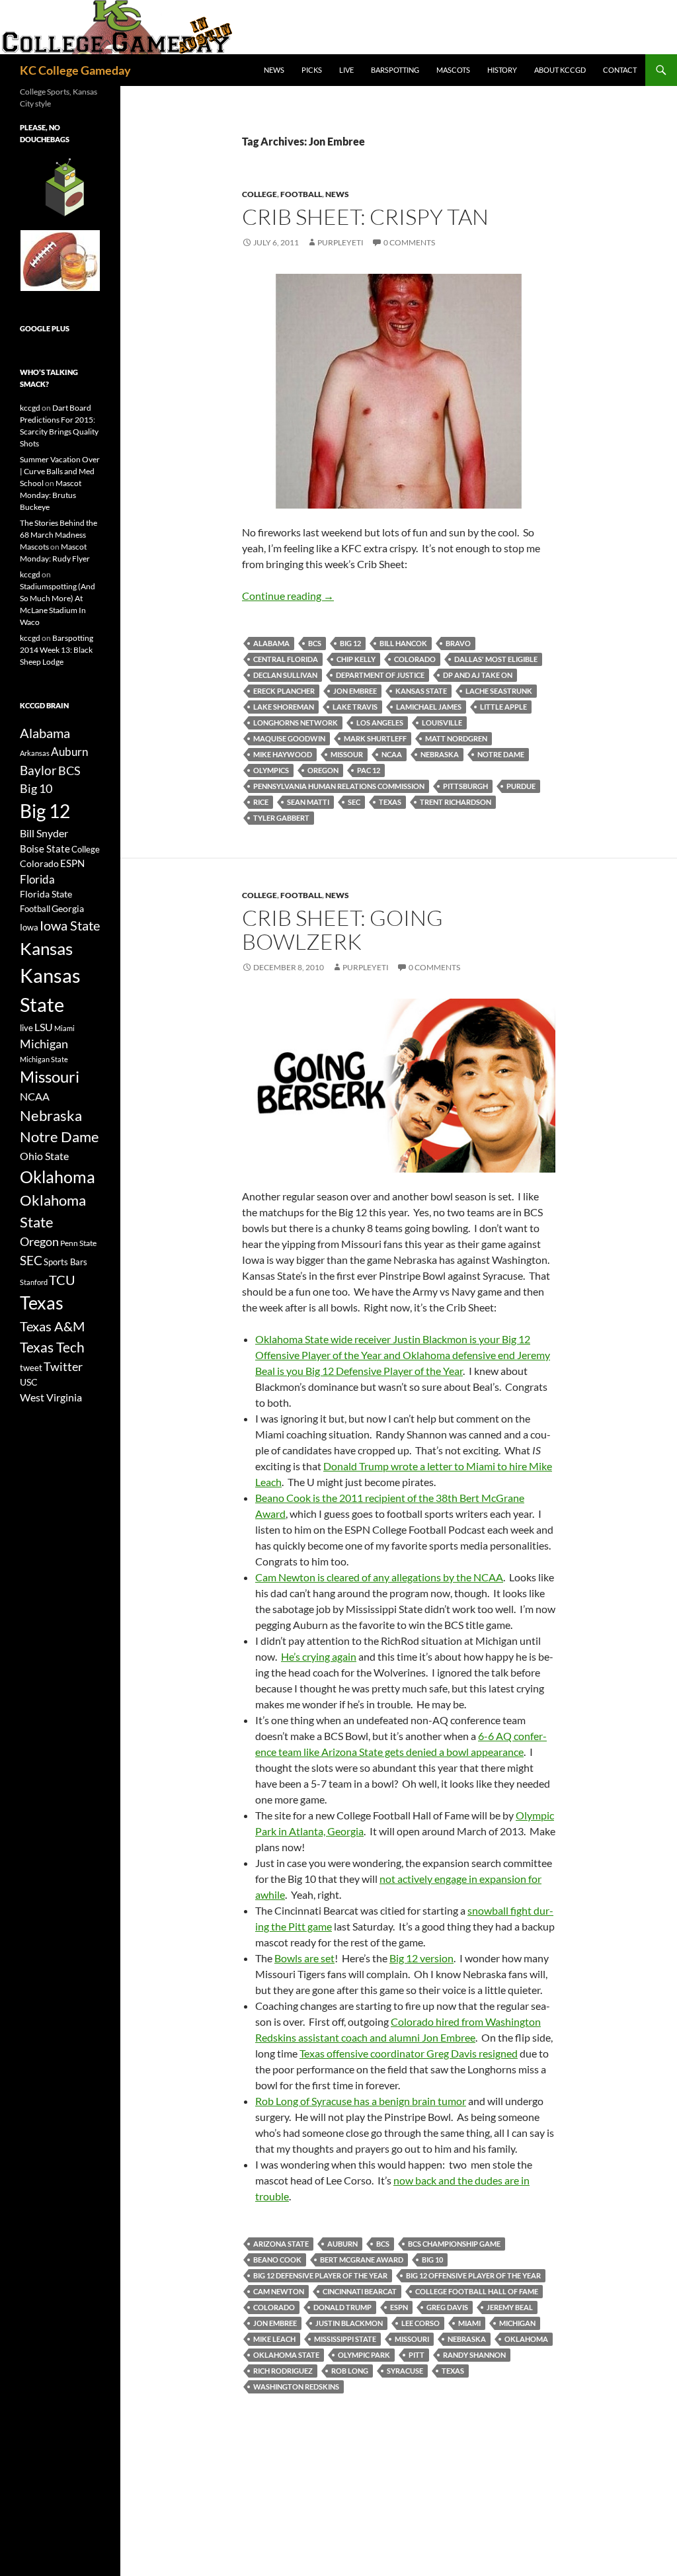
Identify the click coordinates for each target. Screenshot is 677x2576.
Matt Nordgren (456, 738)
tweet (31, 1368)
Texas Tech (52, 1347)
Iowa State (70, 925)
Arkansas (35, 753)
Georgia (68, 908)
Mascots (453, 70)
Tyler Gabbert (281, 818)
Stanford (34, 1282)
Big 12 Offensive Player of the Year (473, 2275)
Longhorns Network (296, 723)
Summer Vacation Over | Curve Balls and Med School (60, 471)
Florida (37, 879)
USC (29, 1382)
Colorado (415, 659)
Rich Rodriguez (283, 2371)
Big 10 (432, 2260)
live (26, 1028)
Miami (469, 2323)
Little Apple (503, 707)
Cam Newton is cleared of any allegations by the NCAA (379, 1577)
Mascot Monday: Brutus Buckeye (51, 495)
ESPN (399, 2307)
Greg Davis (447, 2307)
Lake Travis (355, 707)
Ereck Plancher (284, 691)
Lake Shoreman (284, 707)
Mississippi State (345, 2339)
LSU (44, 1027)
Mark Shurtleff (375, 738)
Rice (261, 802)
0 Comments (409, 242)
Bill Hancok (403, 643)
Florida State (46, 894)
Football (301, 194)
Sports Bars (65, 1262)
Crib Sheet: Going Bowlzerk (342, 930)
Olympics (271, 770)
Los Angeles (380, 723)
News (274, 70)
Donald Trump (342, 2307)
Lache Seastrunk (499, 691)
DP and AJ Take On (478, 675)
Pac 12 (369, 770)
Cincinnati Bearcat (360, 2291)
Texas (390, 802)
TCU (62, 1280)
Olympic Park (364, 2355)
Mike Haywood (283, 754)
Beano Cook (277, 2260)
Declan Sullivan (285, 675)
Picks (312, 70)
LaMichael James (429, 707)
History (502, 70)
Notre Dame (501, 754)
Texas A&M (52, 1326)
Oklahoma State (286, 2355)
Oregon (323, 770)
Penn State (78, 1243)
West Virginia (51, 1397)
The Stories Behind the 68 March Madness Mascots (59, 535)
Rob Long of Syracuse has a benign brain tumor (361, 2101)
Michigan (517, 2323)
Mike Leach (274, 2339)
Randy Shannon (474, 2355)
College (259, 194)
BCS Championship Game (454, 2244)
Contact (620, 70)
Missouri (412, 2339)
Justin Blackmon (349, 2323)
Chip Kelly (356, 659)
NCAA (392, 754)
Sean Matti (308, 802)
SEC (354, 802)
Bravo (458, 643)
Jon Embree (355, 691)
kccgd (30, 408)
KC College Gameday (75, 70)
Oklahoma (526, 2339)
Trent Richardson (456, 802)
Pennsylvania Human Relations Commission (339, 786)
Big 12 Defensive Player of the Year (320, 2275)
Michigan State (44, 1059)
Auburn (342, 2244)
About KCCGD (560, 70)
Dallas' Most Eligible (496, 659)
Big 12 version (421, 1958)
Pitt (417, 2355)
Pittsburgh (465, 786)
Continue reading (288, 596)
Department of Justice (380, 675)
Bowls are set (304, 1958)
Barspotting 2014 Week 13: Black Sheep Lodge (57, 650)
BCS (315, 643)
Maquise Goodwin (289, 738)
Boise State (45, 849)
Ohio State (44, 1156)
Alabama (271, 643)
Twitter (63, 1366)
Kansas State (421, 691)
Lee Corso (420, 2323)
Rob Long (350, 2371)
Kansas (46, 948)
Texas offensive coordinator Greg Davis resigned (409, 2053)
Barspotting (395, 70)
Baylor (38, 770)
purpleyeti (340, 242)
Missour (347, 754)
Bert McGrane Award (362, 2260)
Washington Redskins (296, 2387)
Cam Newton (279, 2291)
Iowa (29, 927)
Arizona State (281, 2244)
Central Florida (286, 659)
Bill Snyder (44, 833)
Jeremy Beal (510, 2307)
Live (346, 70)
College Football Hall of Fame (477, 2291)
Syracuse (405, 2371)
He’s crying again (319, 1656)
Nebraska (440, 754)
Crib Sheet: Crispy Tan (365, 217)
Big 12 (350, 643)
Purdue (521, 786)
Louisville (442, 723)
